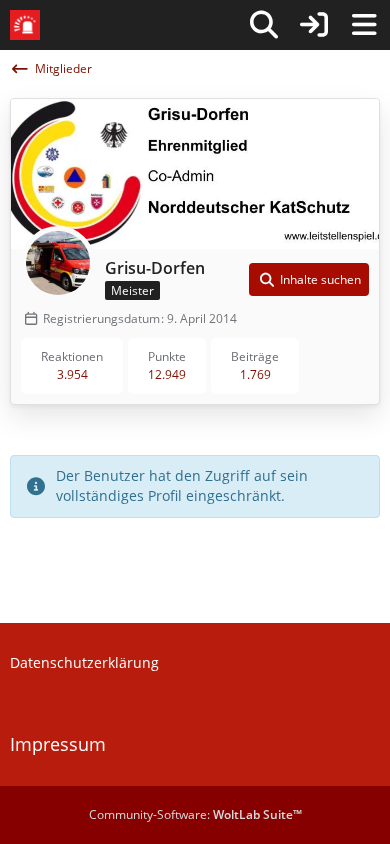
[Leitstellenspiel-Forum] (25, 25)
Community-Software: (195, 814)
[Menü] (364, 25)
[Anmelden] (314, 25)
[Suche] (264, 25)
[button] (309, 280)
